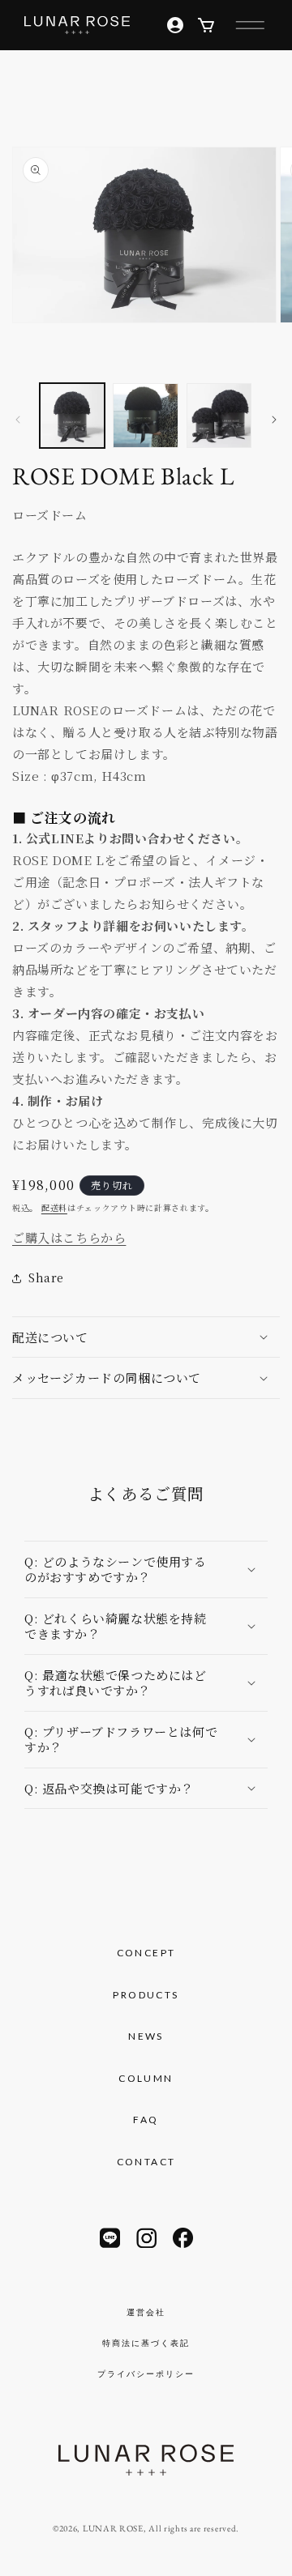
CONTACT (146, 2162)
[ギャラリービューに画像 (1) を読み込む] (72, 416)
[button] (250, 25)
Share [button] (46, 1277)
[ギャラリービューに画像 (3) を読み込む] (219, 416)
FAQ (146, 2120)
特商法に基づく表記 (146, 2343)
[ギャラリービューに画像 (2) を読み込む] (145, 416)
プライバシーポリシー (146, 2373)
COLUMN (146, 2078)
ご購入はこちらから (69, 1237)
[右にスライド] (274, 420)
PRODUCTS (146, 1995)
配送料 (54, 1207)
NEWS (146, 2036)
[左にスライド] (18, 420)
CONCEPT (146, 1953)
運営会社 (146, 2312)
